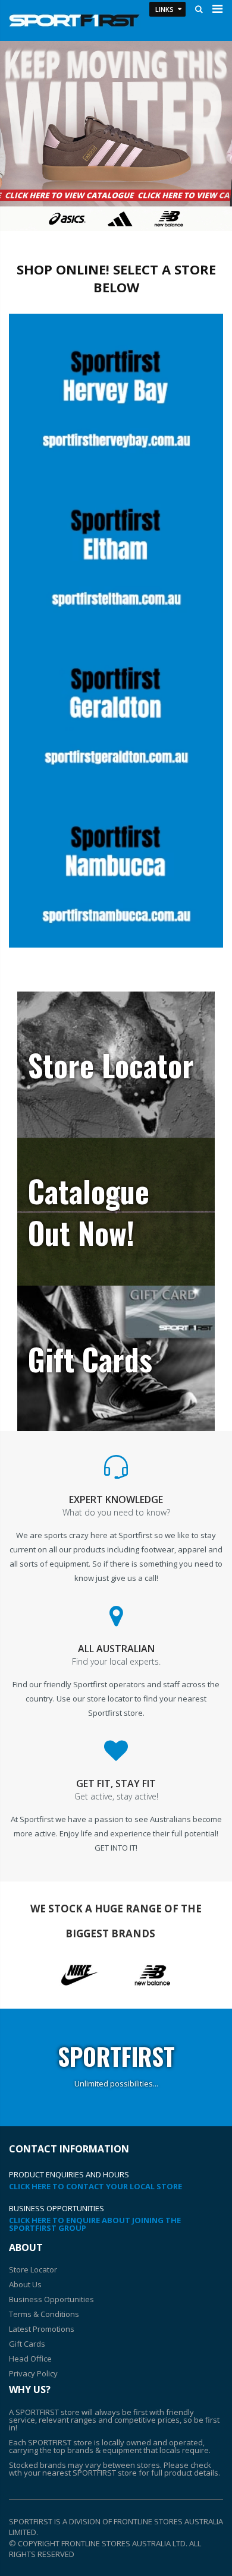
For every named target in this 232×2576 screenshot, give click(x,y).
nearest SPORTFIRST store (90, 2473)
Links (164, 9)
